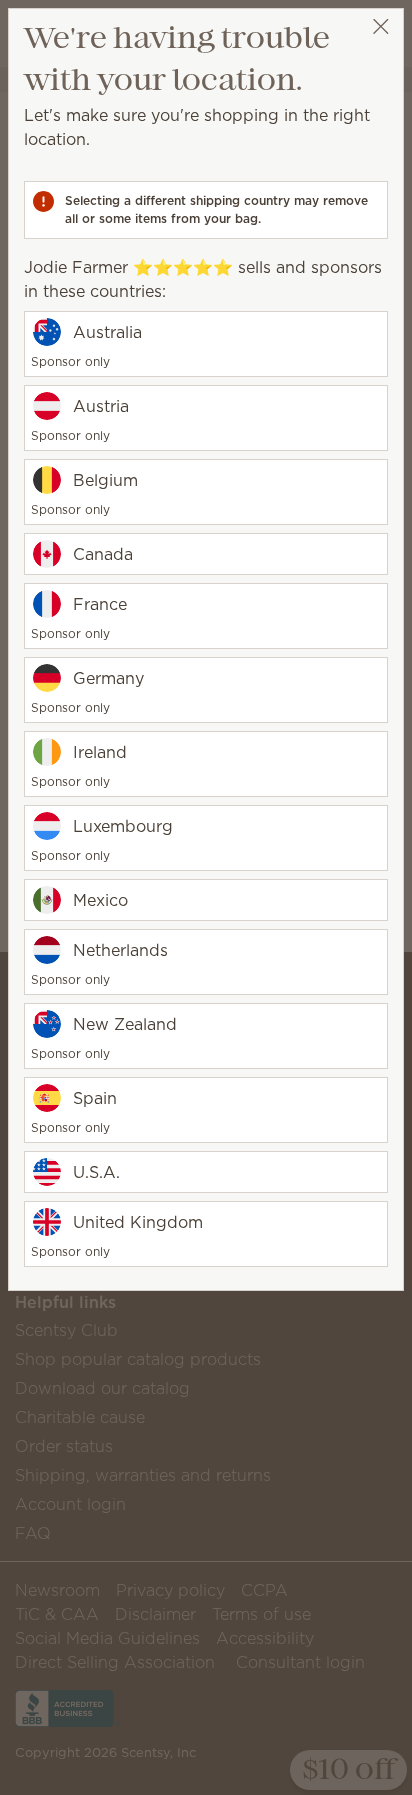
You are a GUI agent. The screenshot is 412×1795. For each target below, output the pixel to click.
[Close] (380, 26)
